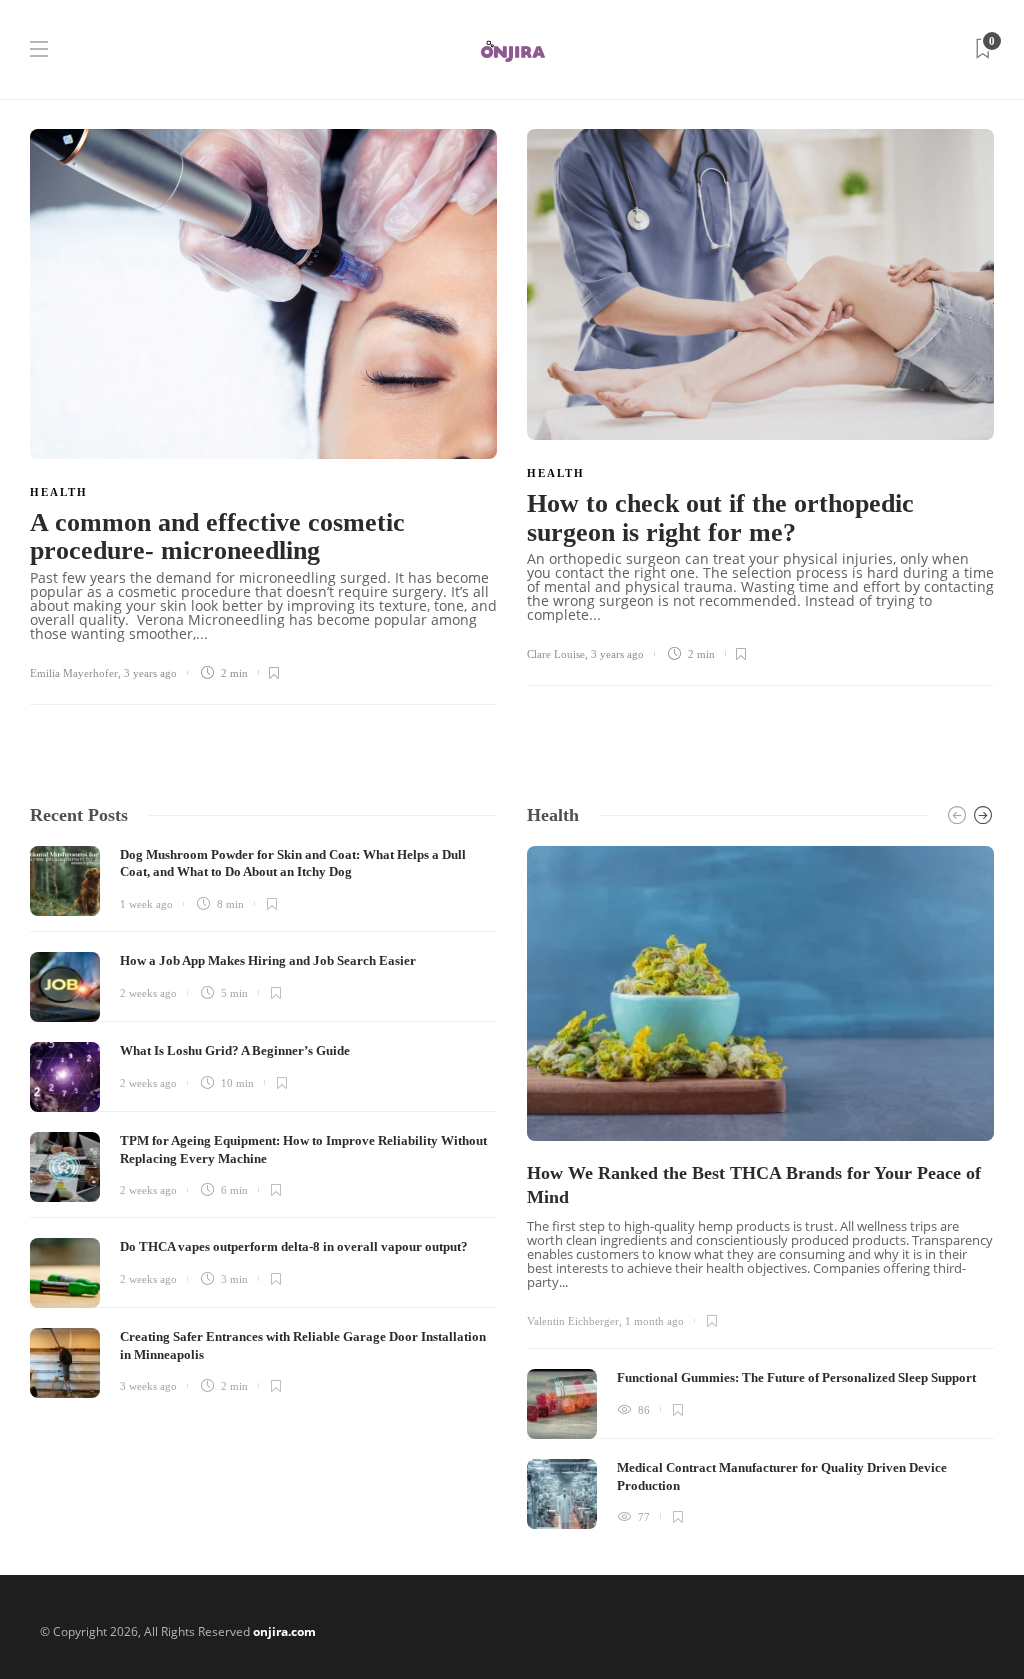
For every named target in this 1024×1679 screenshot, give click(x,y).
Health (59, 492)
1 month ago (654, 1321)
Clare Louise (556, 654)
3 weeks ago (148, 1386)
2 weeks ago (148, 993)
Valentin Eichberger (573, 1321)
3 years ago (150, 673)
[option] (760, 1187)
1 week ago (146, 904)
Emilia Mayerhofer (74, 673)
